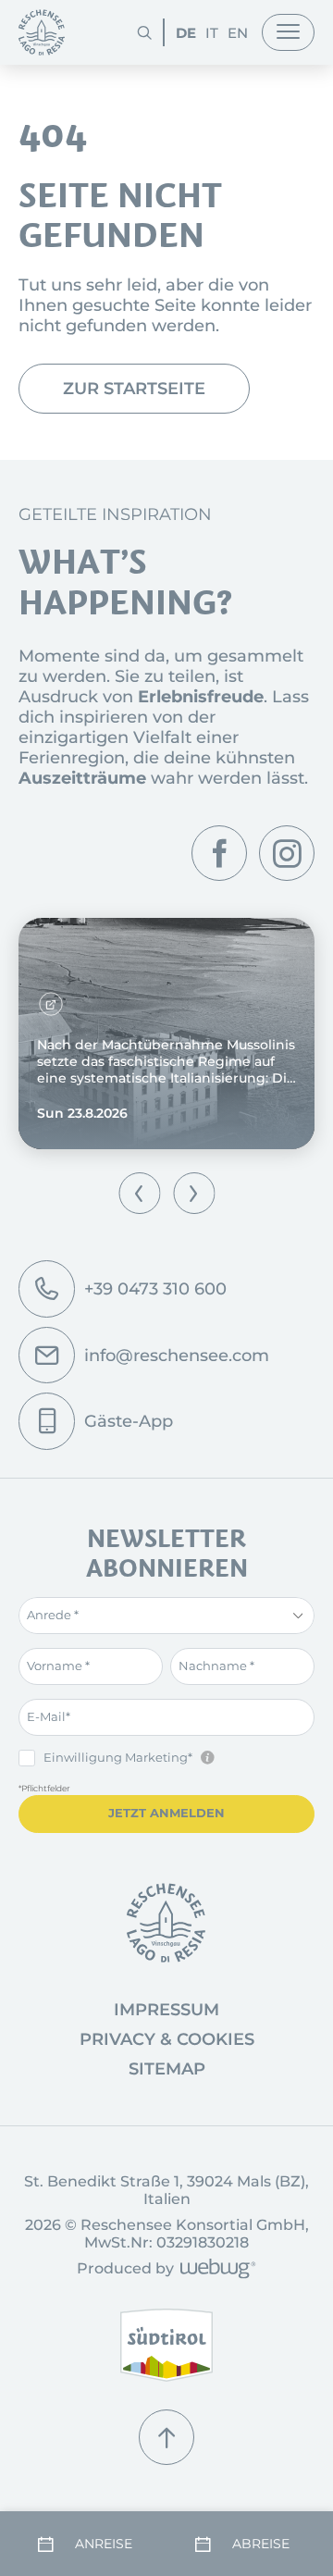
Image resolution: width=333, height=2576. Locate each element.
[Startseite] (42, 32)
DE (186, 33)
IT (212, 33)
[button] (139, 1193)
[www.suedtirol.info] (166, 2345)
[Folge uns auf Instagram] (287, 853)
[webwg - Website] (215, 2270)
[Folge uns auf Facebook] (219, 853)
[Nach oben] (166, 2437)
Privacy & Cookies (167, 2039)
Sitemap (167, 2069)
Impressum (166, 2010)
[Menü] (288, 32)
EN (238, 33)
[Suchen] (144, 32)
